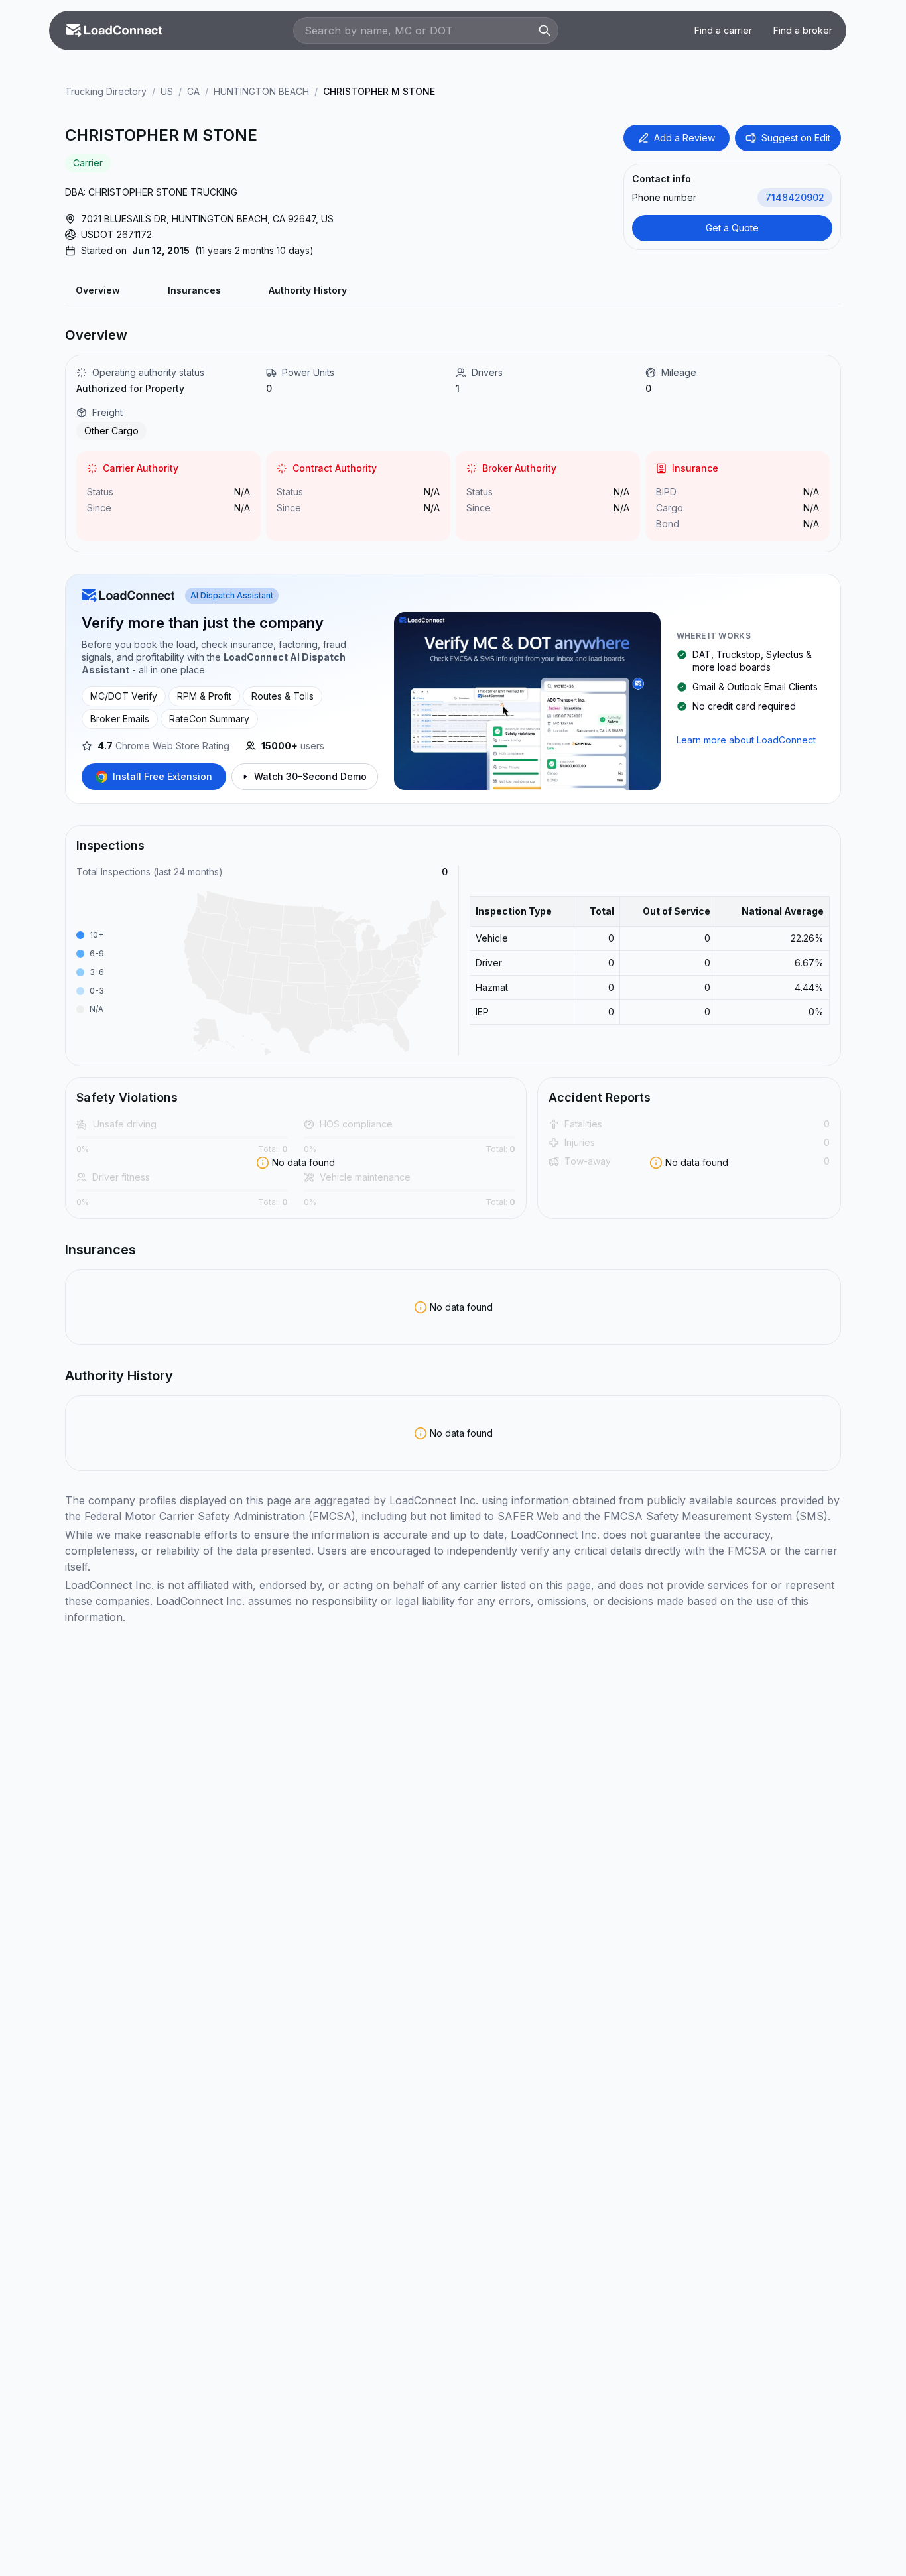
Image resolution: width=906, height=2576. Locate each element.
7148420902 (795, 197)
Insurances (194, 290)
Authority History (308, 290)
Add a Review (684, 138)
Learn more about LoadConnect (746, 740)
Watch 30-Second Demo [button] (310, 776)
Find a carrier (723, 30)
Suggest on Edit (796, 138)
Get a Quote (732, 228)
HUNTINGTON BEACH (261, 91)
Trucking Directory (106, 91)
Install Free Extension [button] (162, 776)
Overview (98, 290)
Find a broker (803, 30)
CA (193, 91)
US (167, 91)
